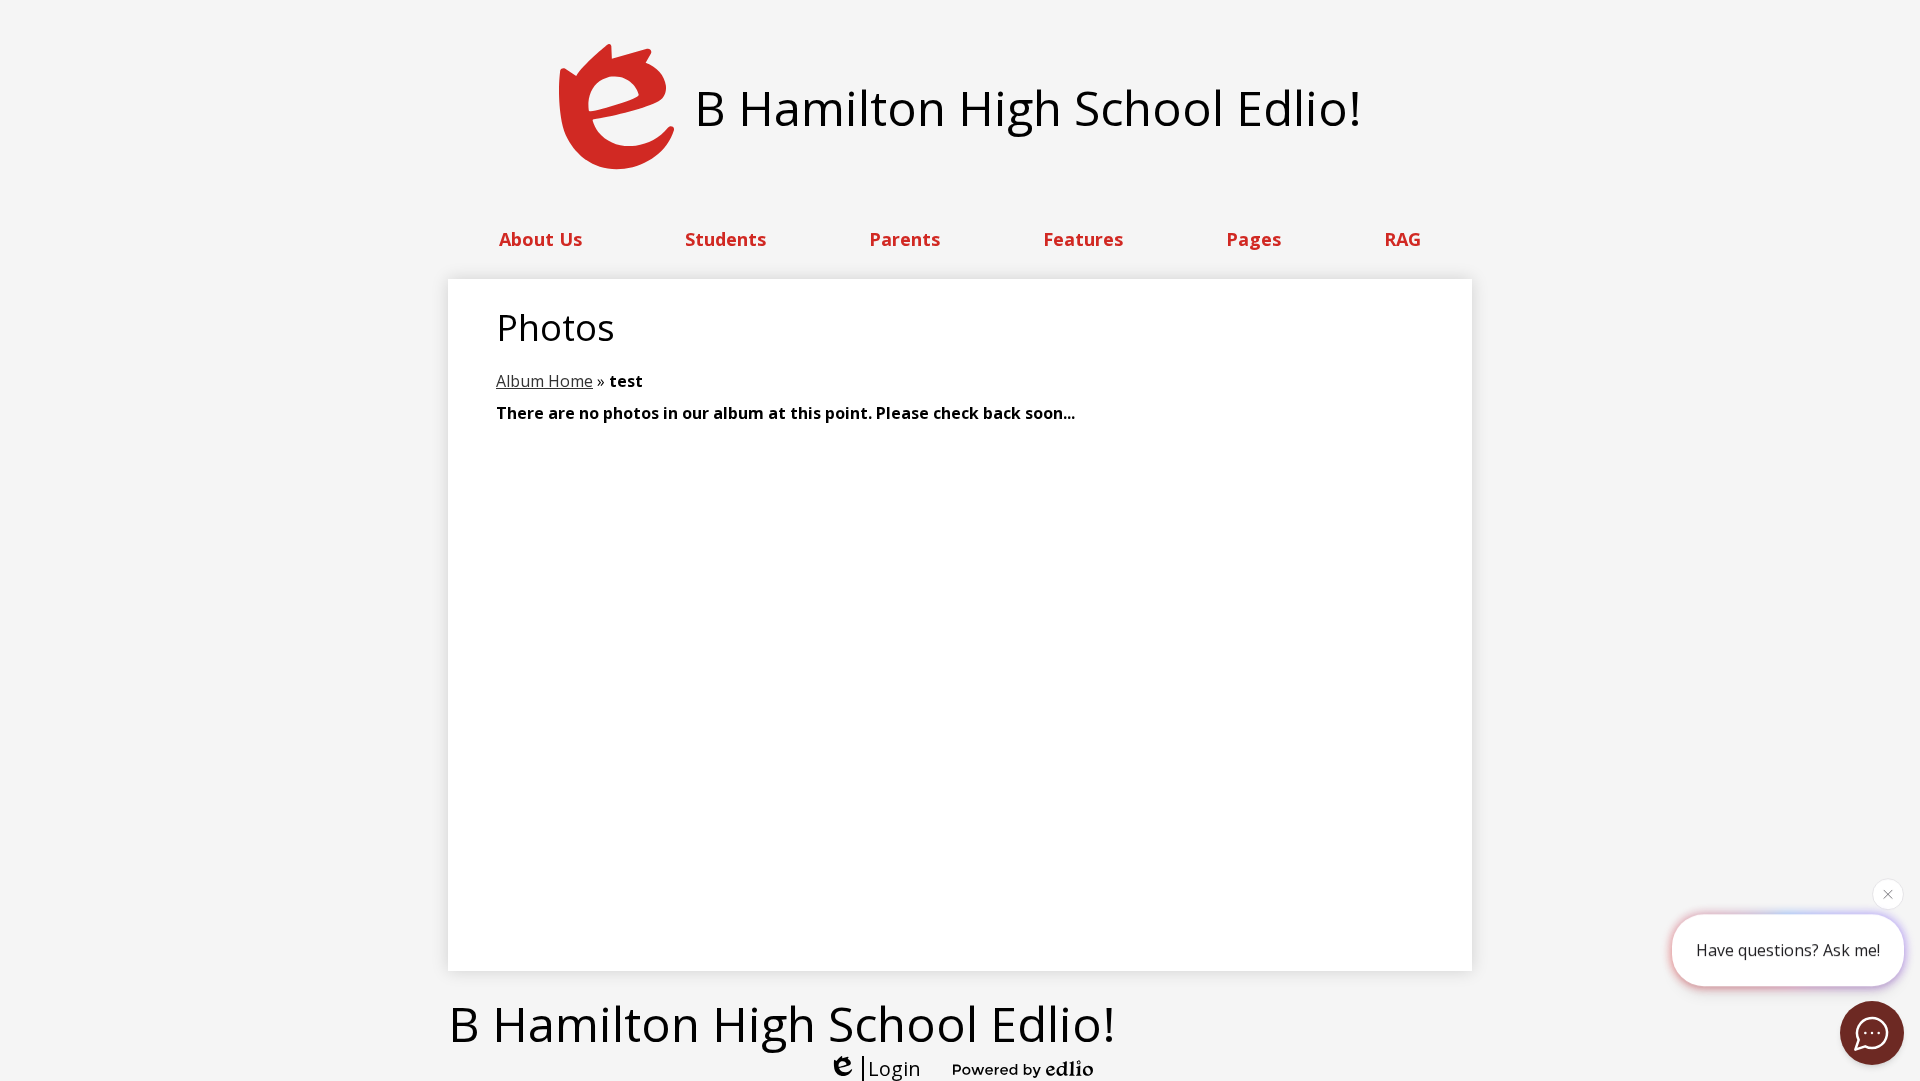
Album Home (544, 381)
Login (894, 1068)
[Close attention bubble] (1888, 893)
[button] (540, 239)
